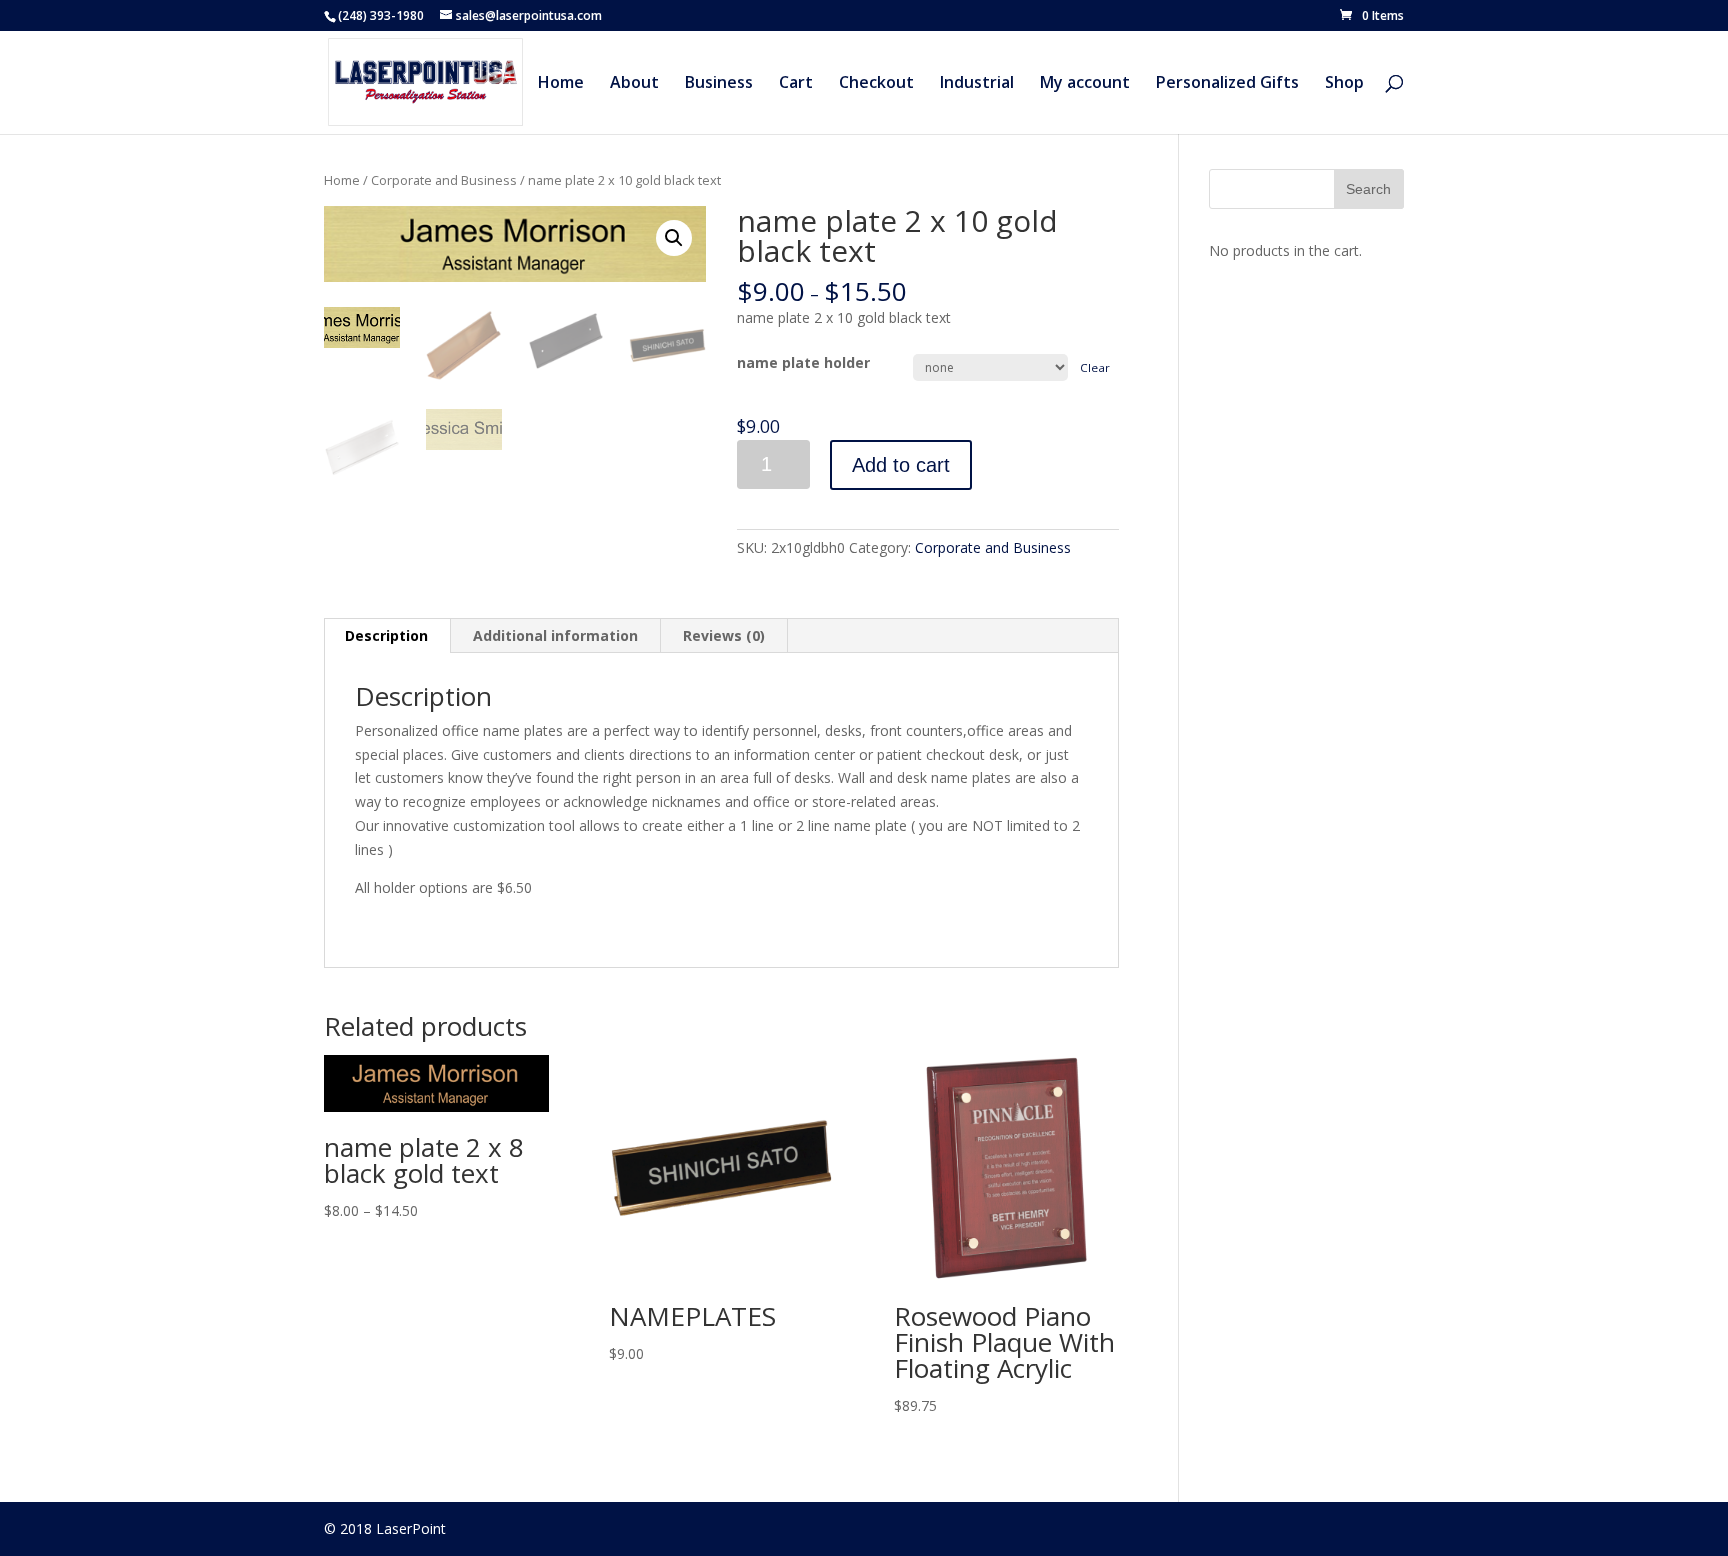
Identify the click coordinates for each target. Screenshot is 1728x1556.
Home (561, 84)
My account (1085, 84)
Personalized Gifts (1227, 84)
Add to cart (901, 465)
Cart (796, 84)
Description (386, 635)
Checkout (876, 84)
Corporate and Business (444, 180)
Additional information (555, 635)
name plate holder (803, 362)
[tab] (387, 636)
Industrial (977, 84)
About (634, 84)
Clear (1095, 367)
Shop (1344, 84)
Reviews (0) (724, 635)
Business (719, 84)
